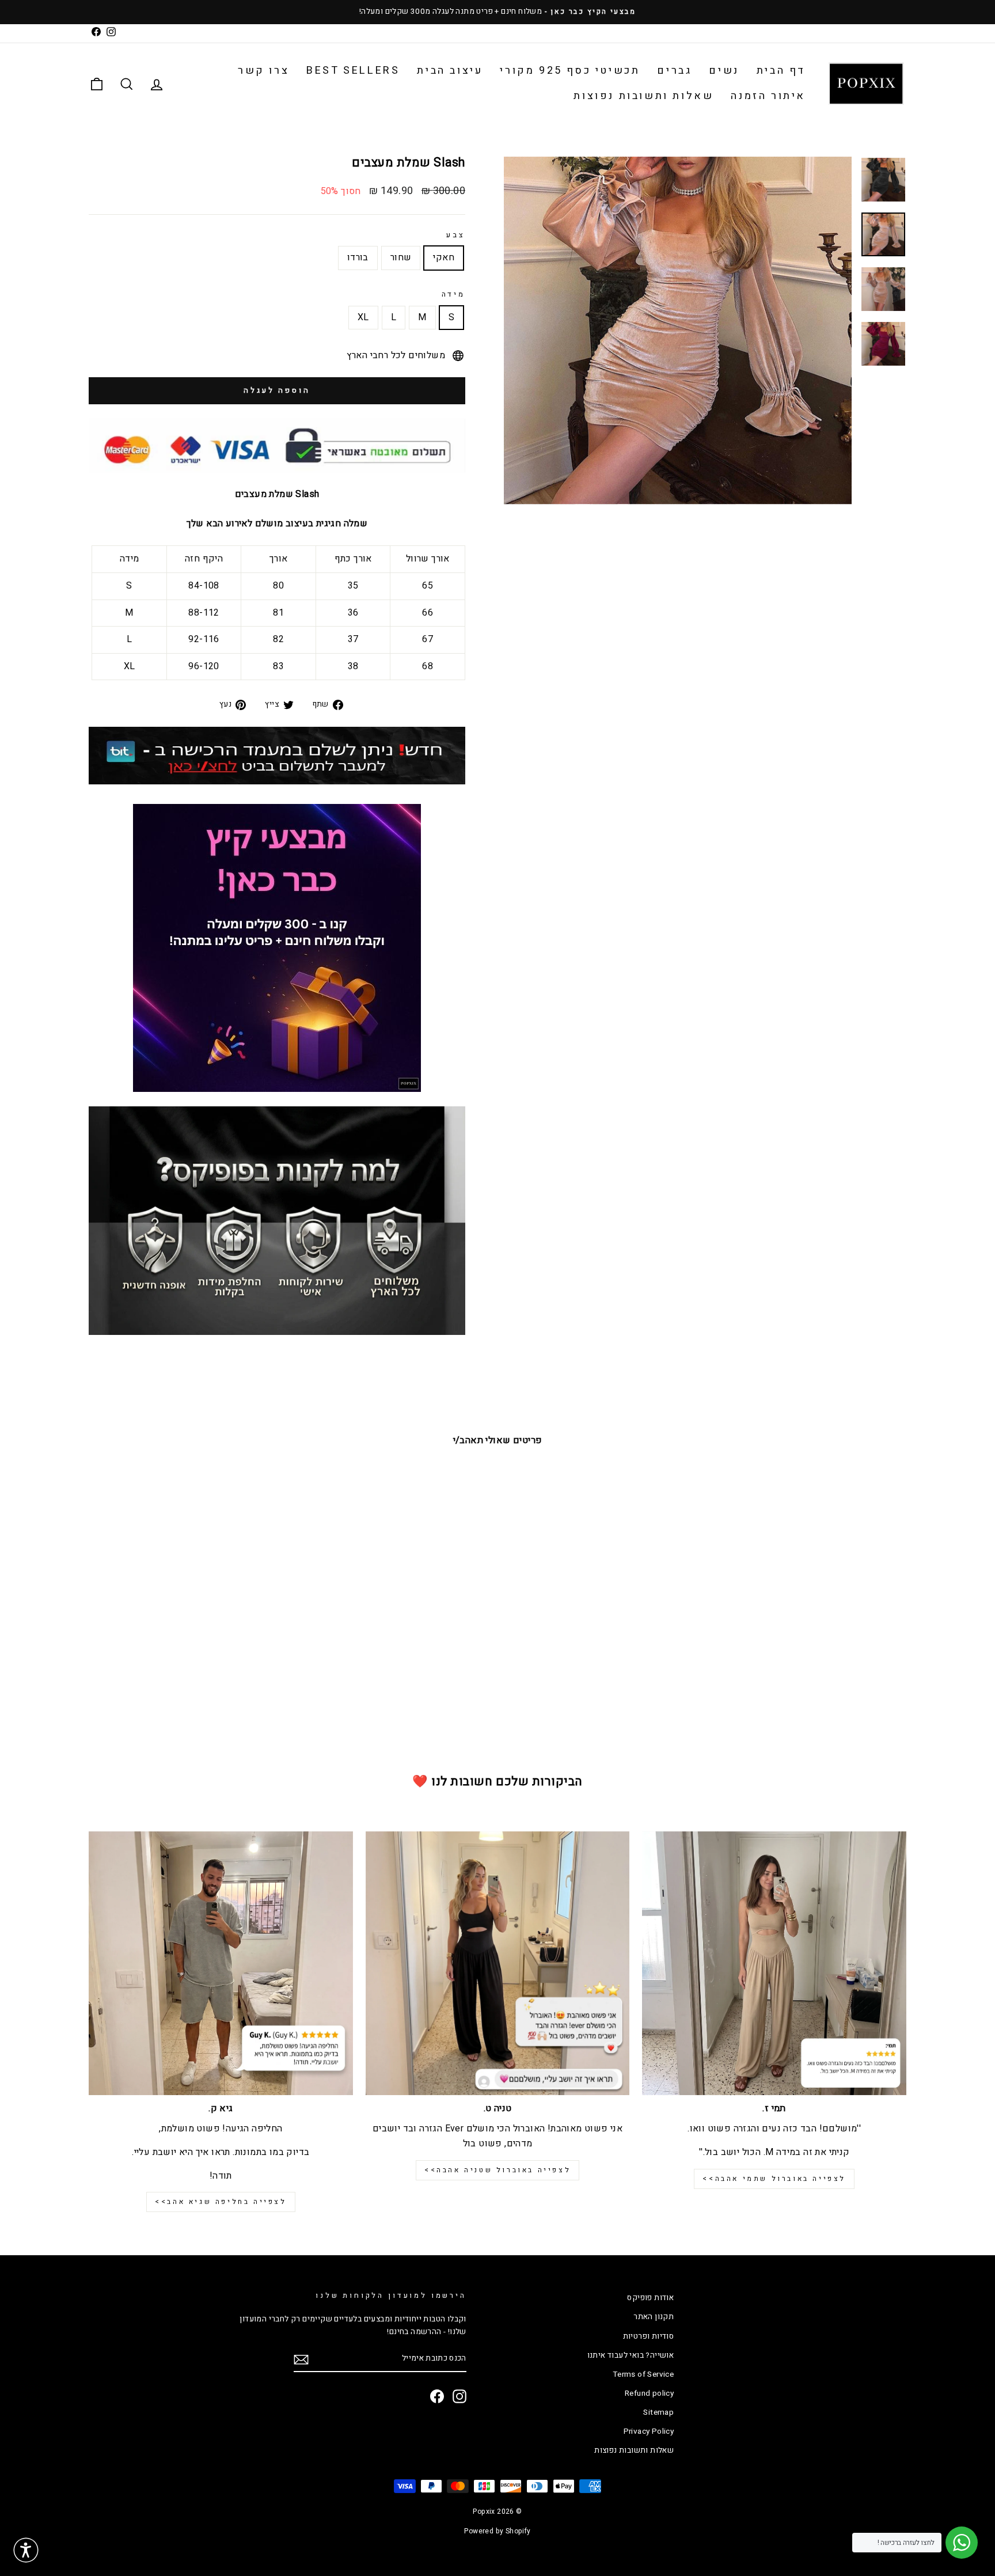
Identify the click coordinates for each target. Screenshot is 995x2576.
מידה (453, 294)
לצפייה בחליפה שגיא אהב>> (221, 2202)
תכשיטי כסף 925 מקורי (570, 71)
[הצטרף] (301, 2359)
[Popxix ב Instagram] (459, 2396)
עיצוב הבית (450, 71)
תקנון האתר (654, 2317)
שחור (401, 257)
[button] (26, 2550)
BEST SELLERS (353, 71)
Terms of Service (643, 2374)
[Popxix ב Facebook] (437, 2396)
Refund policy (649, 2393)
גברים (674, 71)
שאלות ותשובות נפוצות (643, 96)
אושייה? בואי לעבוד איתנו (631, 2355)
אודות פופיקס (650, 2298)
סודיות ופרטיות (649, 2336)
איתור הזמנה (768, 96)
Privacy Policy (649, 2431)
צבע (456, 235)
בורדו (358, 257)
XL (363, 317)
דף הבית (781, 71)
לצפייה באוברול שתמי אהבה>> (774, 2179)
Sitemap (658, 2412)
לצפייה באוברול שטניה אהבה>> (498, 2170)
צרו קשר (263, 71)
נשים (724, 71)
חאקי (444, 257)
